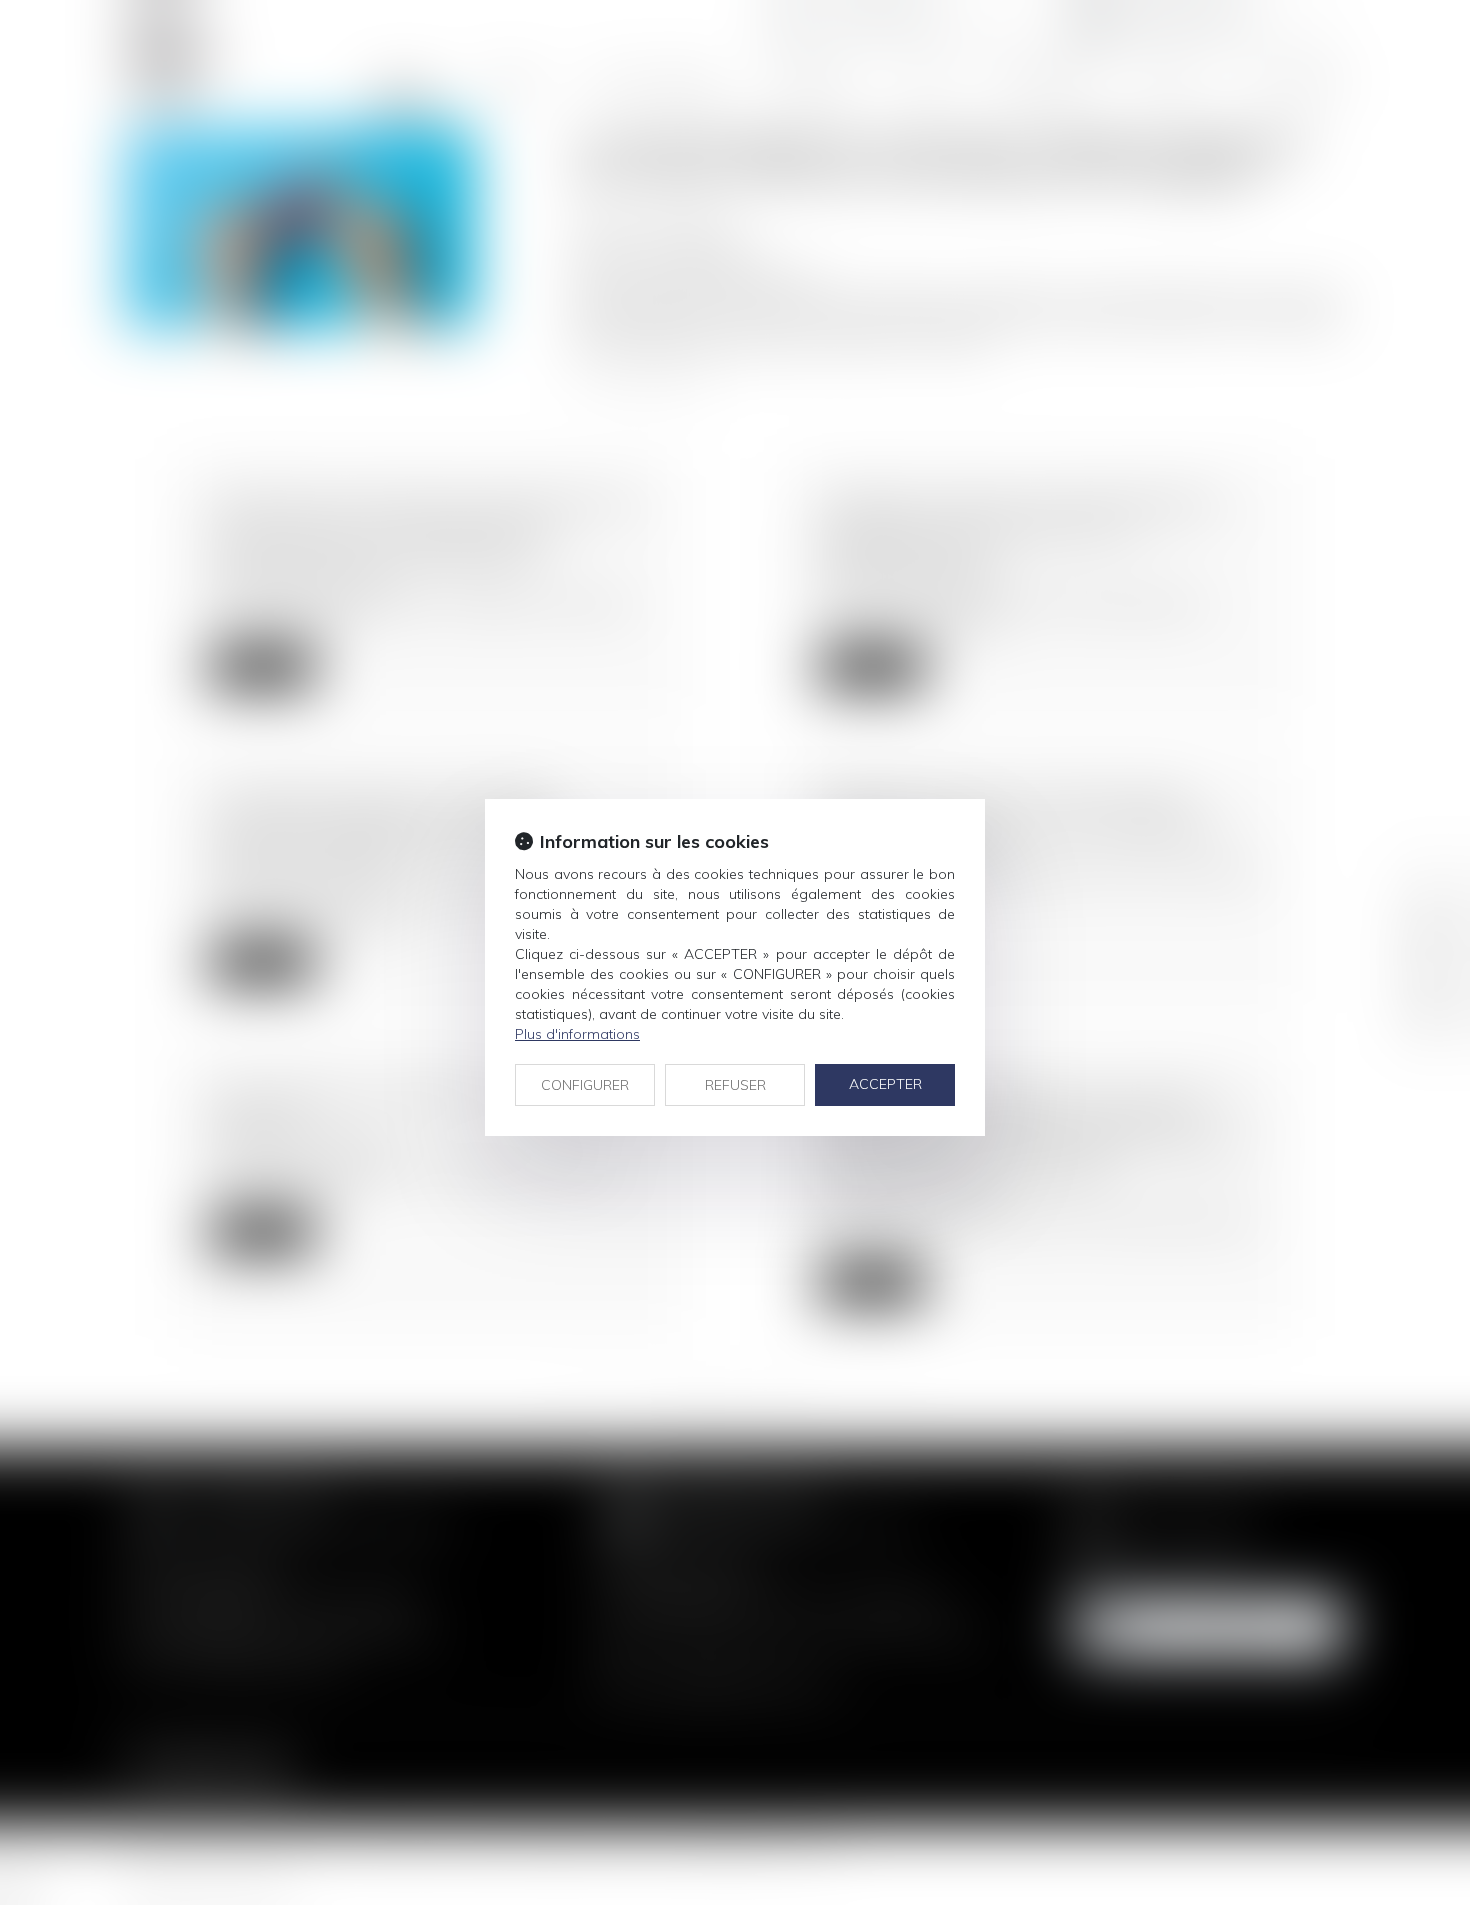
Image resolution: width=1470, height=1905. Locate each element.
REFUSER (735, 1085)
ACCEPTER (885, 1084)
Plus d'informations (577, 1034)
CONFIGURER (585, 1085)
